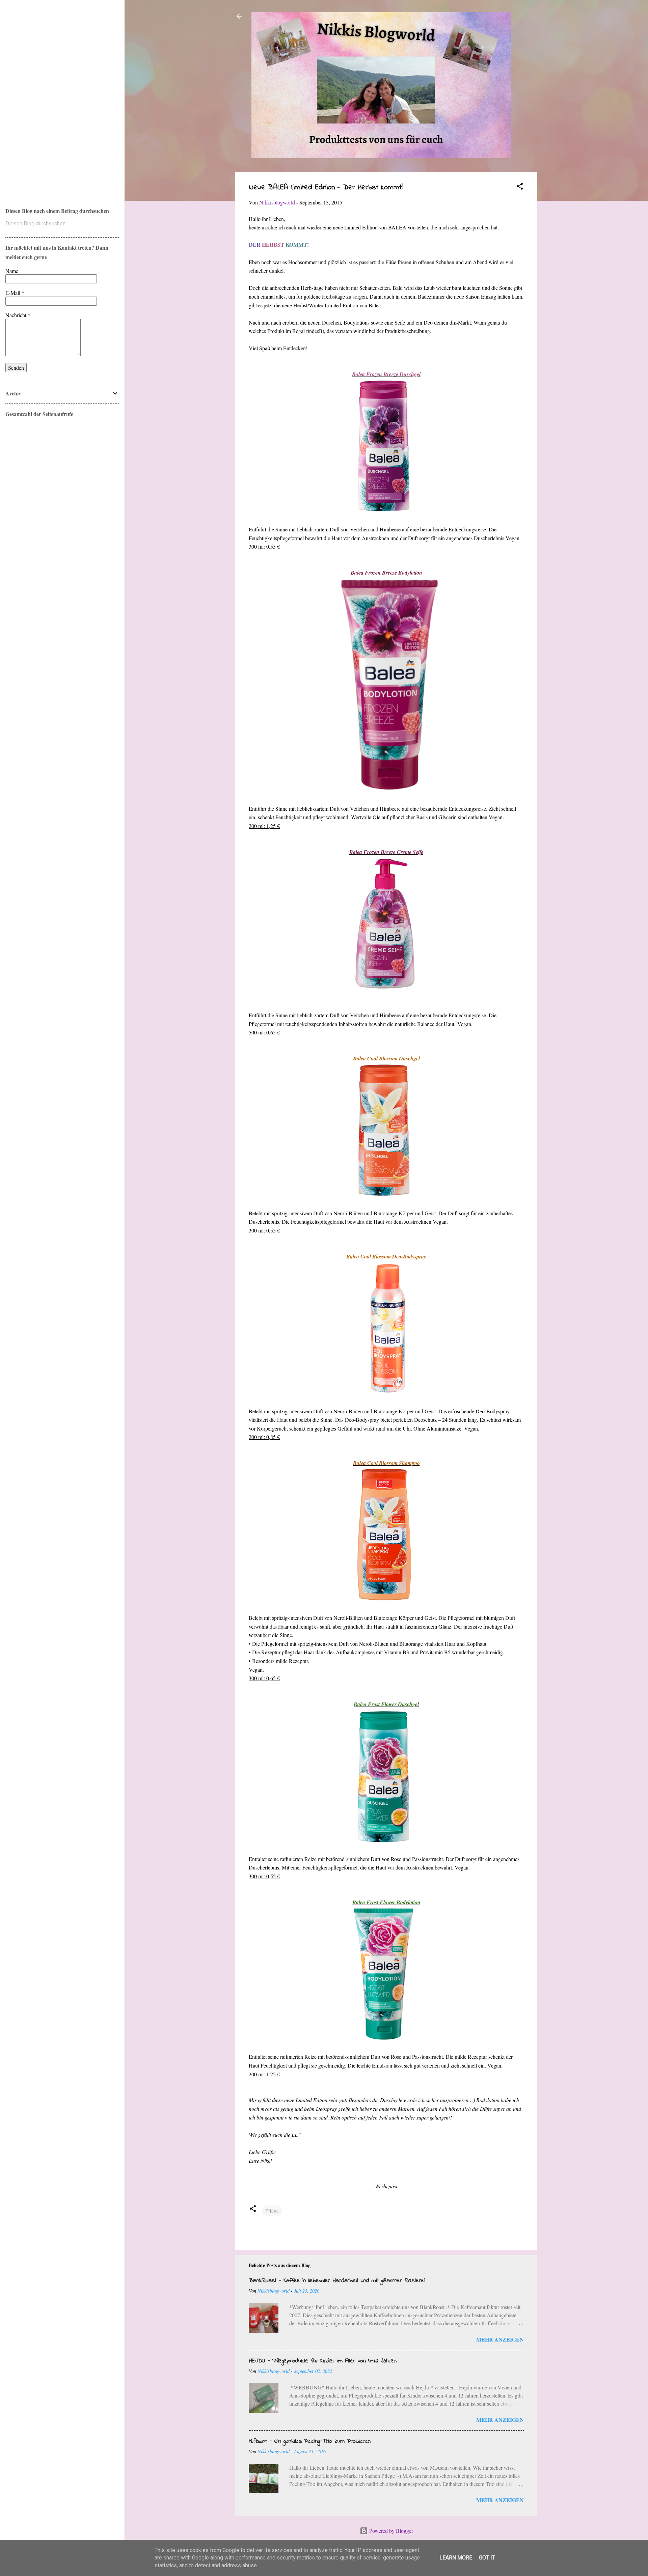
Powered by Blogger (390, 2531)
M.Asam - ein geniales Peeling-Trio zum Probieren (310, 2441)
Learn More (456, 2558)
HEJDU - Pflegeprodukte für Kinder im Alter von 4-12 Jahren (323, 2361)
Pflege (272, 2211)
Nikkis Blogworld (34, 95)
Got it (487, 2558)
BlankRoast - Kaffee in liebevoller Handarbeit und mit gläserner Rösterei (337, 2281)
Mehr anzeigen (500, 2339)
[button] (520, 187)
